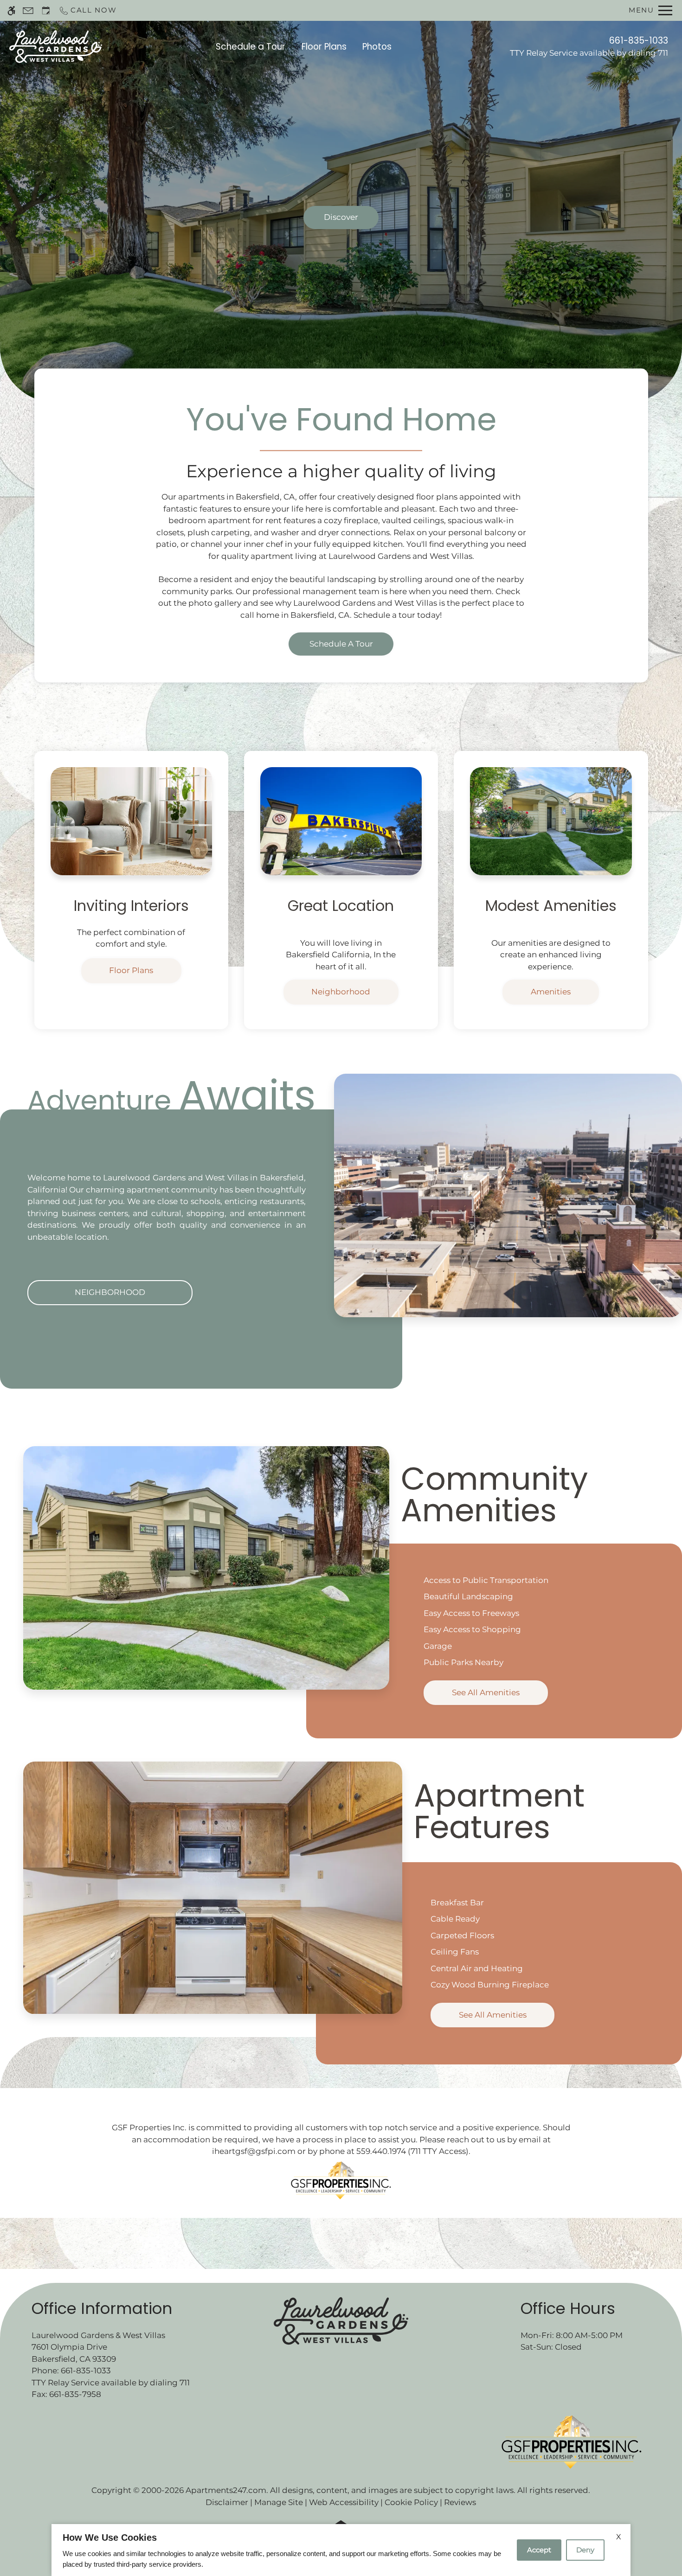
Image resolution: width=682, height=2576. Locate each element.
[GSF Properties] (341, 2180)
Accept (539, 2550)
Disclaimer (227, 2502)
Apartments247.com (226, 2490)
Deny (585, 2550)
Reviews (460, 2502)
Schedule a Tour (251, 47)
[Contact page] (28, 10)
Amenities (551, 992)
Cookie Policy (411, 2502)
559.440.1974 (381, 2151)
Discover (341, 217)
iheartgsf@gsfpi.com (254, 2151)
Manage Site (279, 2502)
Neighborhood (341, 992)
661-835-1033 (639, 41)
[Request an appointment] (46, 10)
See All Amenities (486, 1692)
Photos (377, 47)
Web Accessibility (344, 2502)
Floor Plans (324, 47)
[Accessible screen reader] (11, 10)
